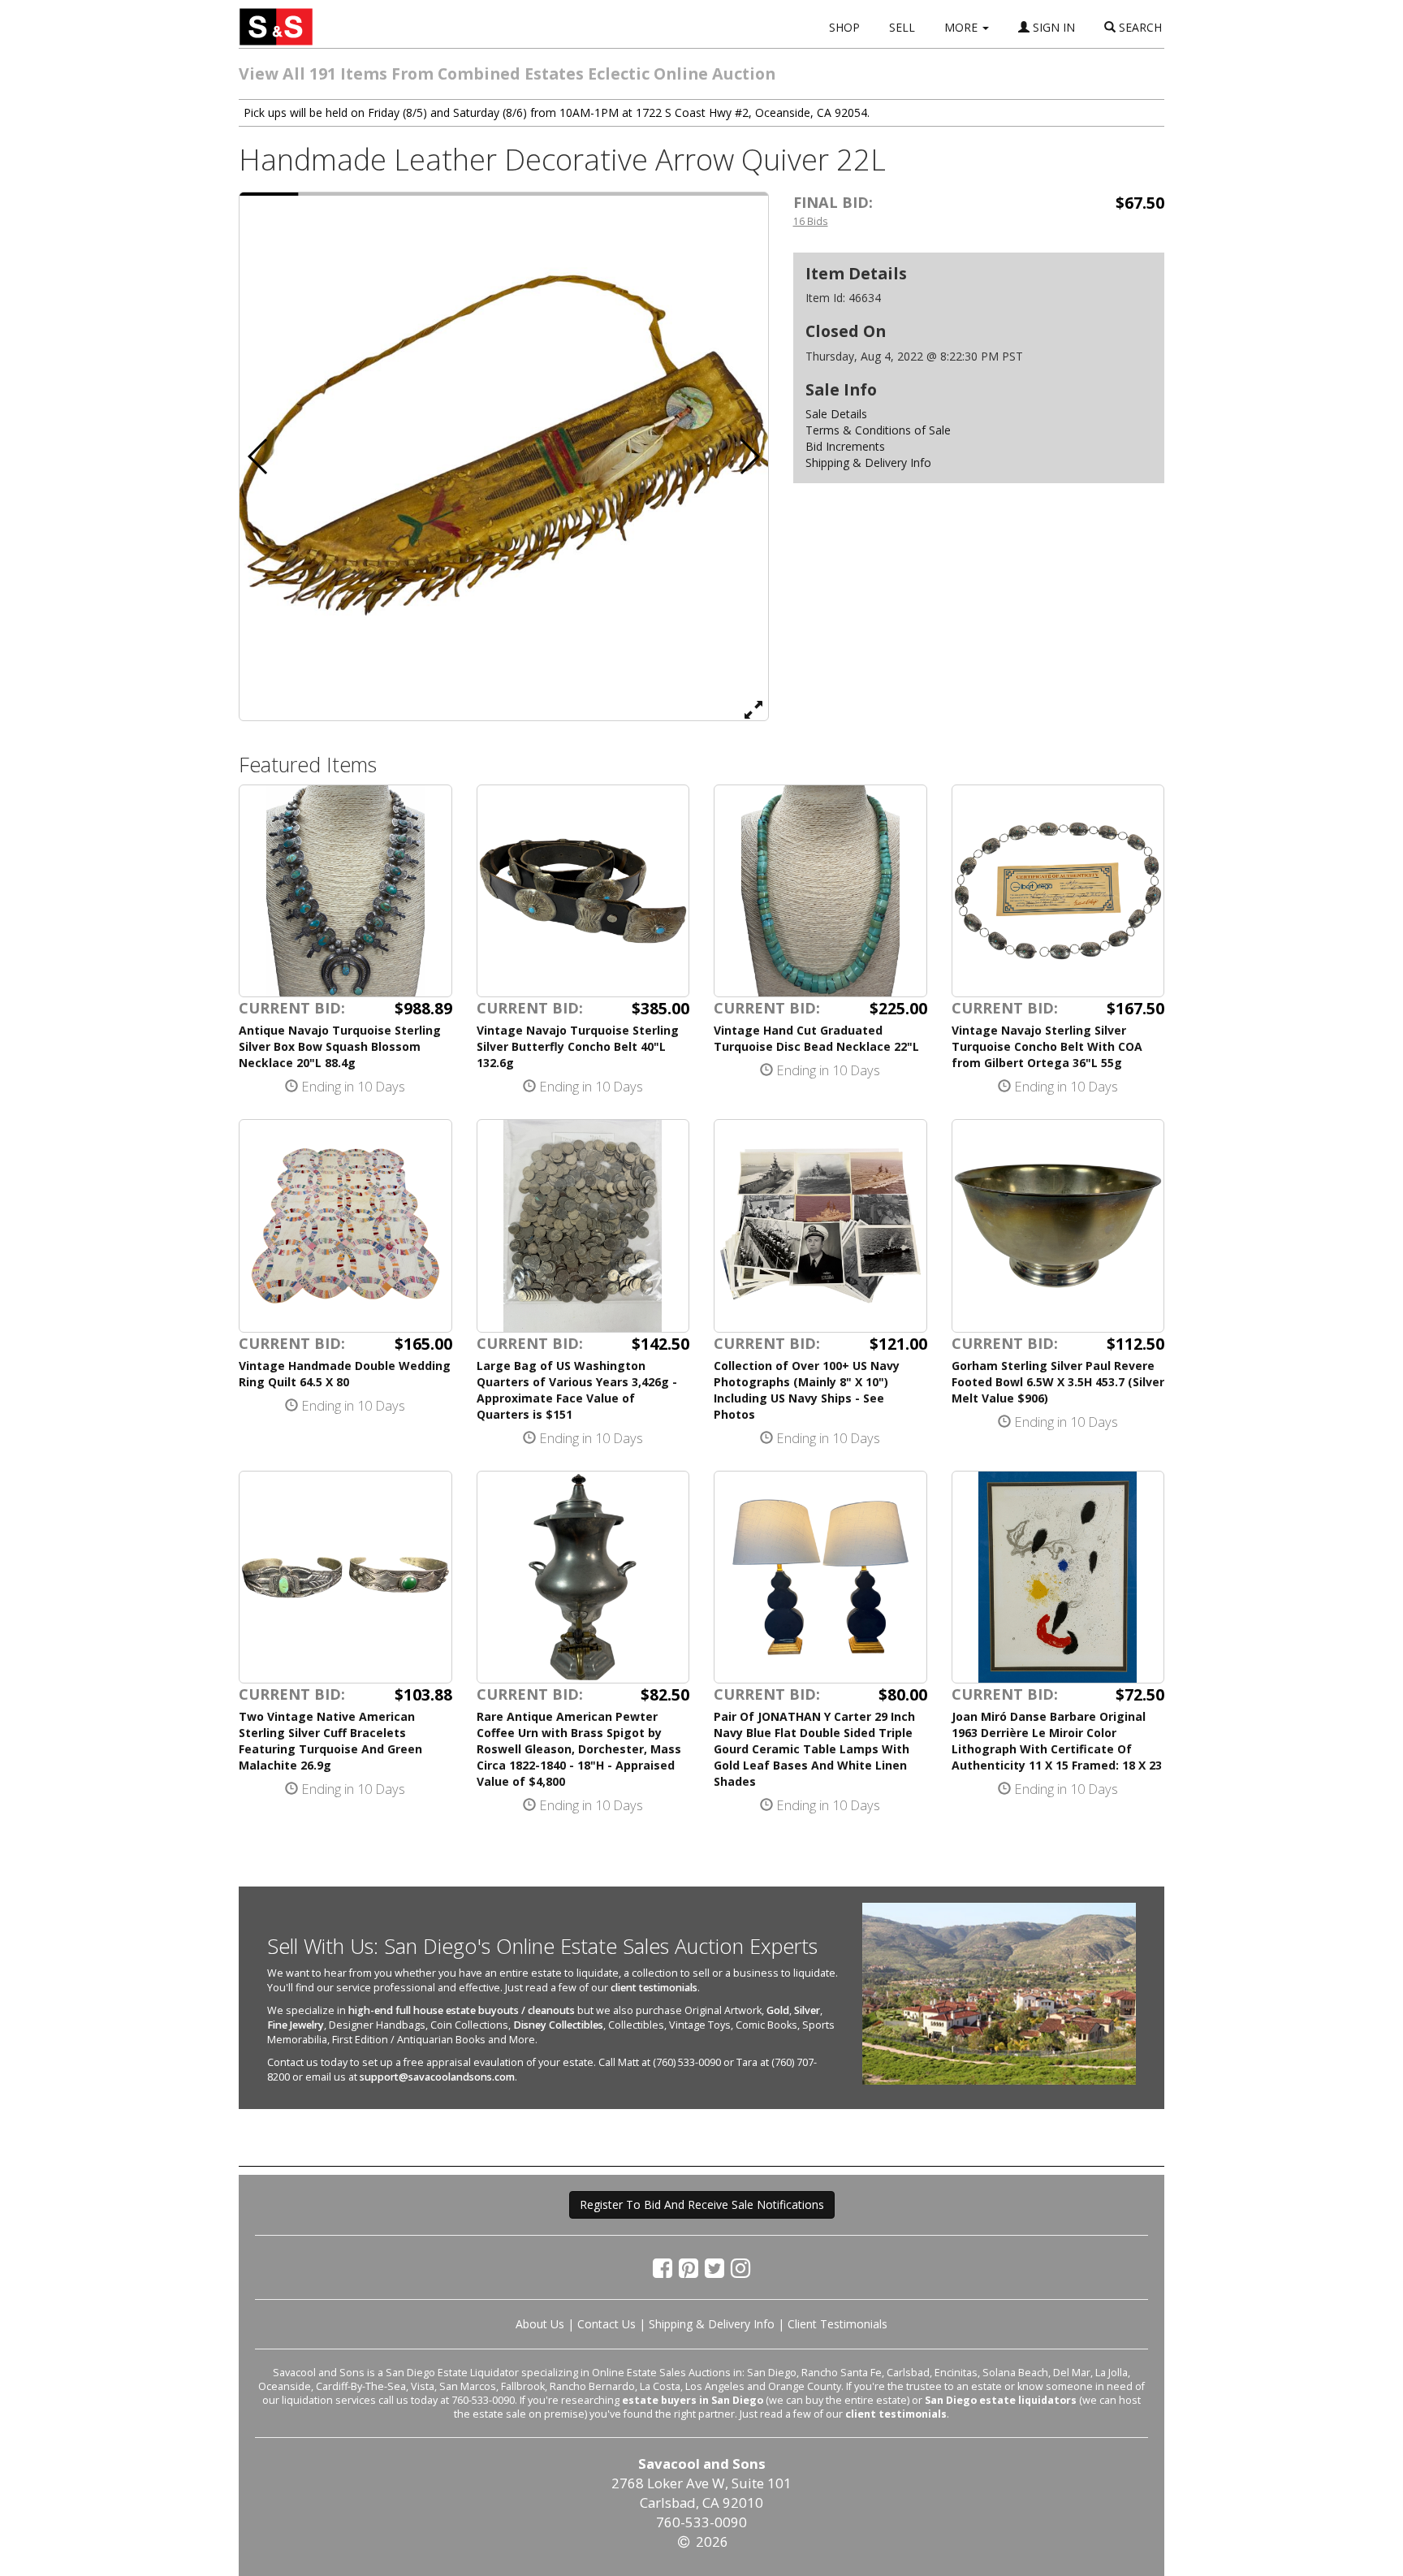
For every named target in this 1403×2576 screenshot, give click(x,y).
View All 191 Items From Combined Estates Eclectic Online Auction (507, 73)
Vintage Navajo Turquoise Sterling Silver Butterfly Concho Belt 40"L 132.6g (578, 1046)
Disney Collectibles (558, 2025)
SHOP (844, 27)
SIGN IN (1052, 27)
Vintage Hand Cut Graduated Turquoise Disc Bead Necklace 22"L (816, 1038)
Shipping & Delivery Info (868, 462)
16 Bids (811, 221)
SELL (902, 27)
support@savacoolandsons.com (437, 2077)
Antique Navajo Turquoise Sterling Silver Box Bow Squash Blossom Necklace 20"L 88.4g (340, 1046)
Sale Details (836, 414)
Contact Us (607, 2324)
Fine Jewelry (296, 2025)
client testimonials (654, 1988)
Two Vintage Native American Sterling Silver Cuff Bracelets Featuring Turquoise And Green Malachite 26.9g (330, 1741)
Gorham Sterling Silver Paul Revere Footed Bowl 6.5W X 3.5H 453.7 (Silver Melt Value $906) (1058, 1382)
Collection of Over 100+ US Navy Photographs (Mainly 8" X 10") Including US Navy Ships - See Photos (807, 1390)
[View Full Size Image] (753, 709)
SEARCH (1139, 27)
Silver (807, 2010)
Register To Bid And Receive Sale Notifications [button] (702, 2204)
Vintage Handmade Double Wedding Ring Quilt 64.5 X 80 (345, 1374)
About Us (540, 2324)
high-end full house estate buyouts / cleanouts (462, 2010)
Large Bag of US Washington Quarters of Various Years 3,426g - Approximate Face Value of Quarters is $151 (577, 1390)
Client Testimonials (837, 2324)
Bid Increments (845, 446)
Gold (778, 2010)
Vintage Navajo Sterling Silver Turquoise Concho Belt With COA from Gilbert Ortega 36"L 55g (1047, 1046)
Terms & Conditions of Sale (878, 430)
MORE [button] (963, 27)
